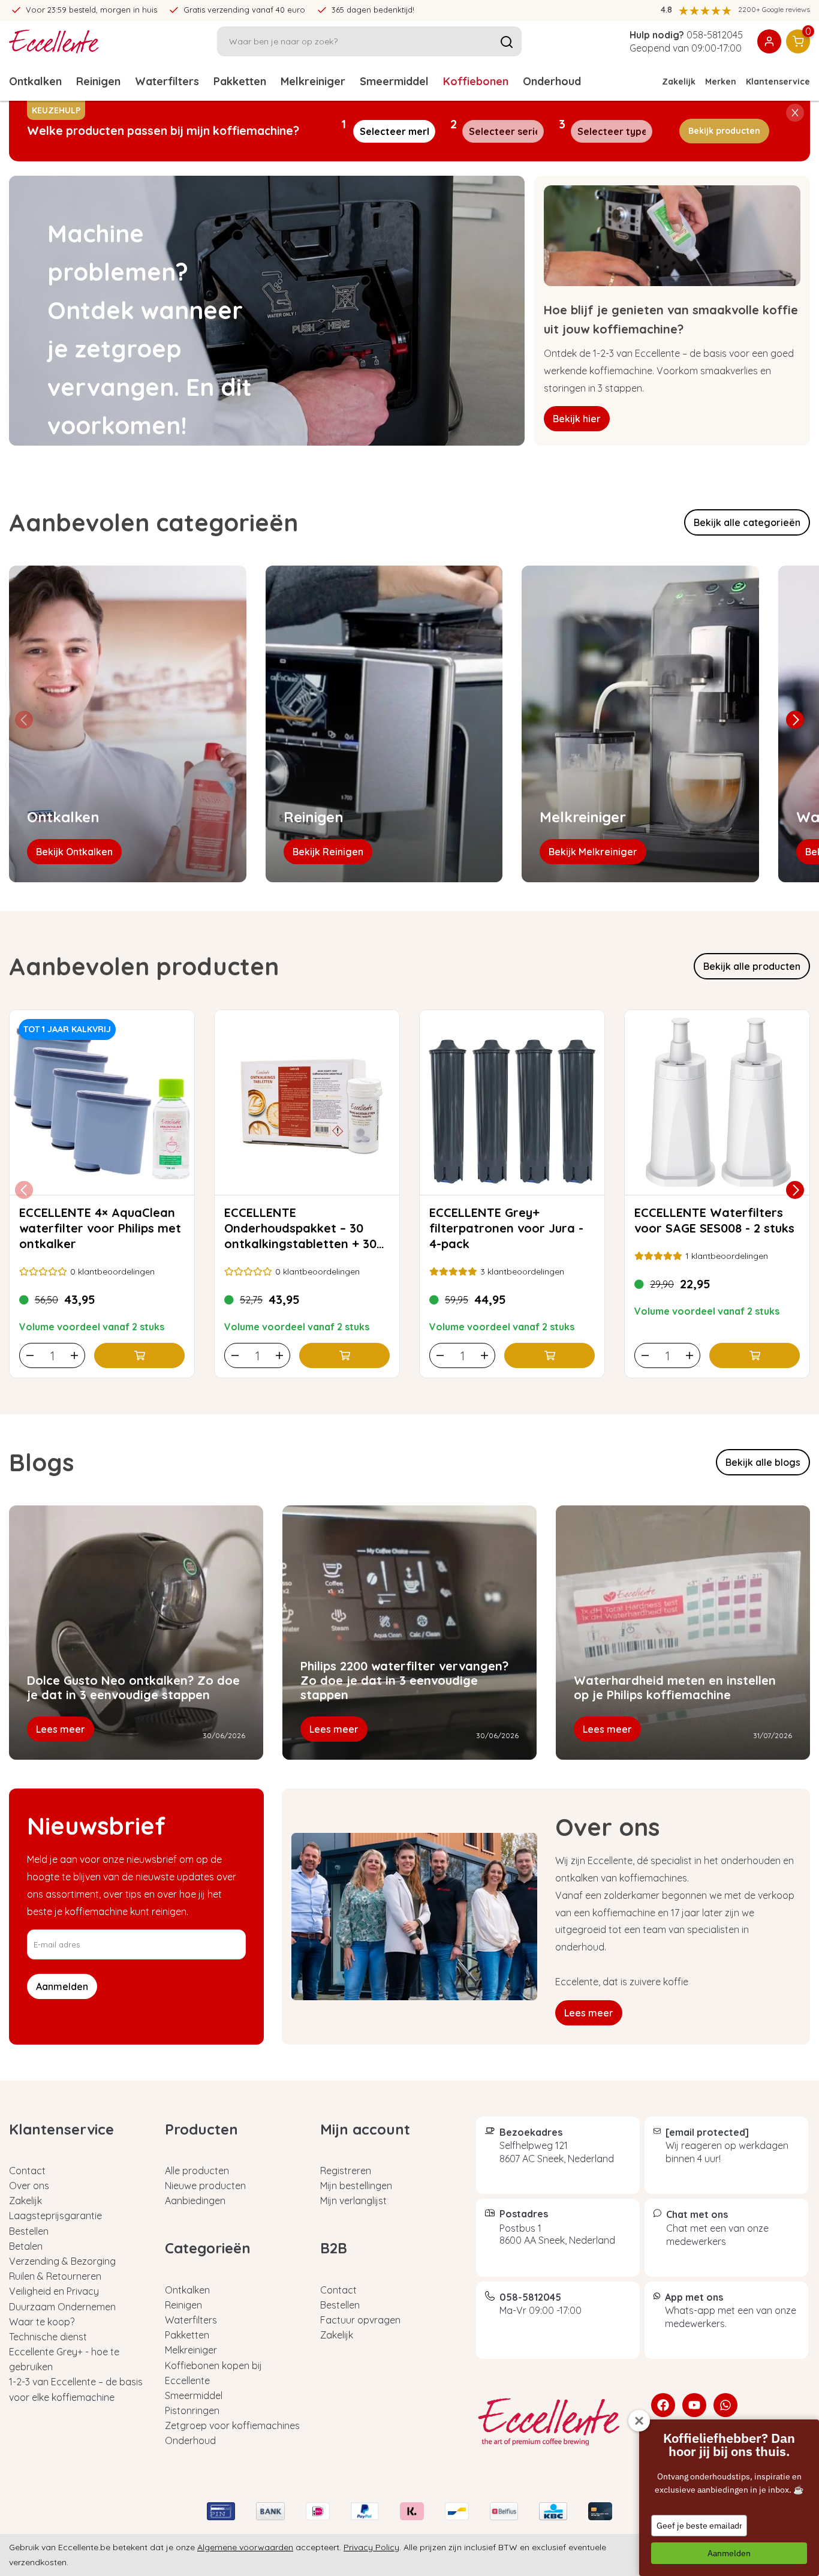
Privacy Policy (371, 2547)
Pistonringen (192, 2410)
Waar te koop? (42, 2322)
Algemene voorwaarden (245, 2547)
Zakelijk (679, 82)
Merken (721, 82)
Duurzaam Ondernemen (62, 2307)
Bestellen (29, 2231)
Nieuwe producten (205, 2186)
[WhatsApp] (725, 2405)
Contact (27, 2171)
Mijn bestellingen (356, 2186)
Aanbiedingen (195, 2201)
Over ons (29, 2186)
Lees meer (589, 2013)
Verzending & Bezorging (62, 2261)
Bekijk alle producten (752, 966)
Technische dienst (48, 2337)
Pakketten (240, 81)
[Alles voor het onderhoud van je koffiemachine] (555, 2422)
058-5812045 (715, 35)
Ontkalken (35, 81)
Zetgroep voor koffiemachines (232, 2425)
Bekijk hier (577, 419)
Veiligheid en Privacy (54, 2291)
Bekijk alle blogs (763, 1462)
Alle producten (197, 2171)
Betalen (26, 2246)
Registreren (346, 2171)
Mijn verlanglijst (353, 2201)
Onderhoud (552, 81)
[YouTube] (694, 2405)
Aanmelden (729, 2553)
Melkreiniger (313, 81)
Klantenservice (778, 82)
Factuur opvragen (360, 2320)
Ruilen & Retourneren (55, 2276)
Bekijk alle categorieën (747, 522)
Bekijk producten (724, 131)
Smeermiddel (394, 81)
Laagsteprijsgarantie (55, 2216)
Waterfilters (167, 81)
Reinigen (98, 81)
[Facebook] (663, 2405)
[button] (795, 720)
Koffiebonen (476, 81)
